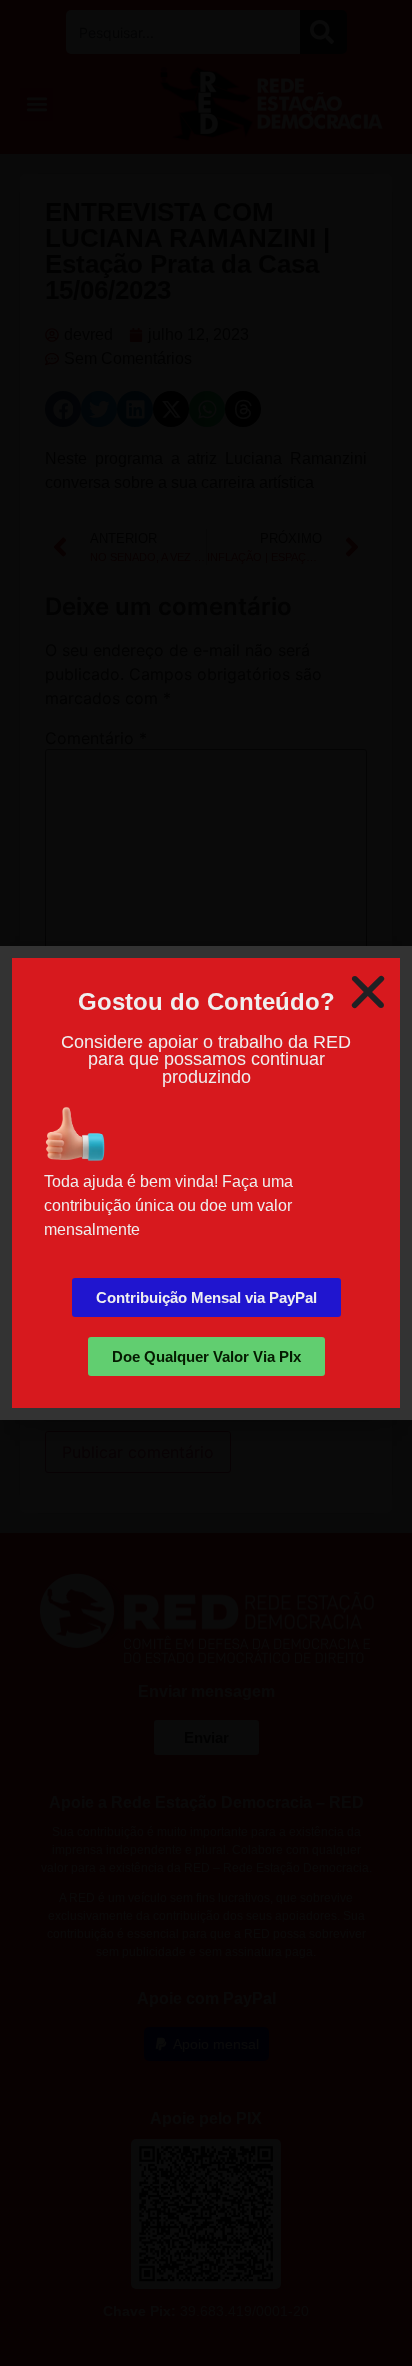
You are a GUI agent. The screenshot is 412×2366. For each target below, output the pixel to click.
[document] (206, 1183)
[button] (368, 992)
